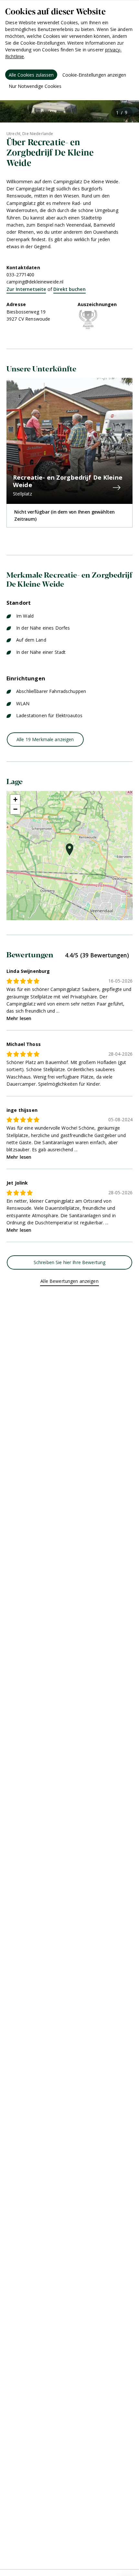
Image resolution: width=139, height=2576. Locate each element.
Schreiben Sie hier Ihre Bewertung (70, 1262)
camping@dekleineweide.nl (35, 282)
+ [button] (15, 799)
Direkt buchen (69, 289)
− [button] (15, 809)
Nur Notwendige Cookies (35, 86)
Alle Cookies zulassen (31, 75)
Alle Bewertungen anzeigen (69, 1281)
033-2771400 (21, 275)
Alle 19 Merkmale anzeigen (45, 739)
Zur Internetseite (26, 289)
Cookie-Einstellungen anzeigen (94, 75)
